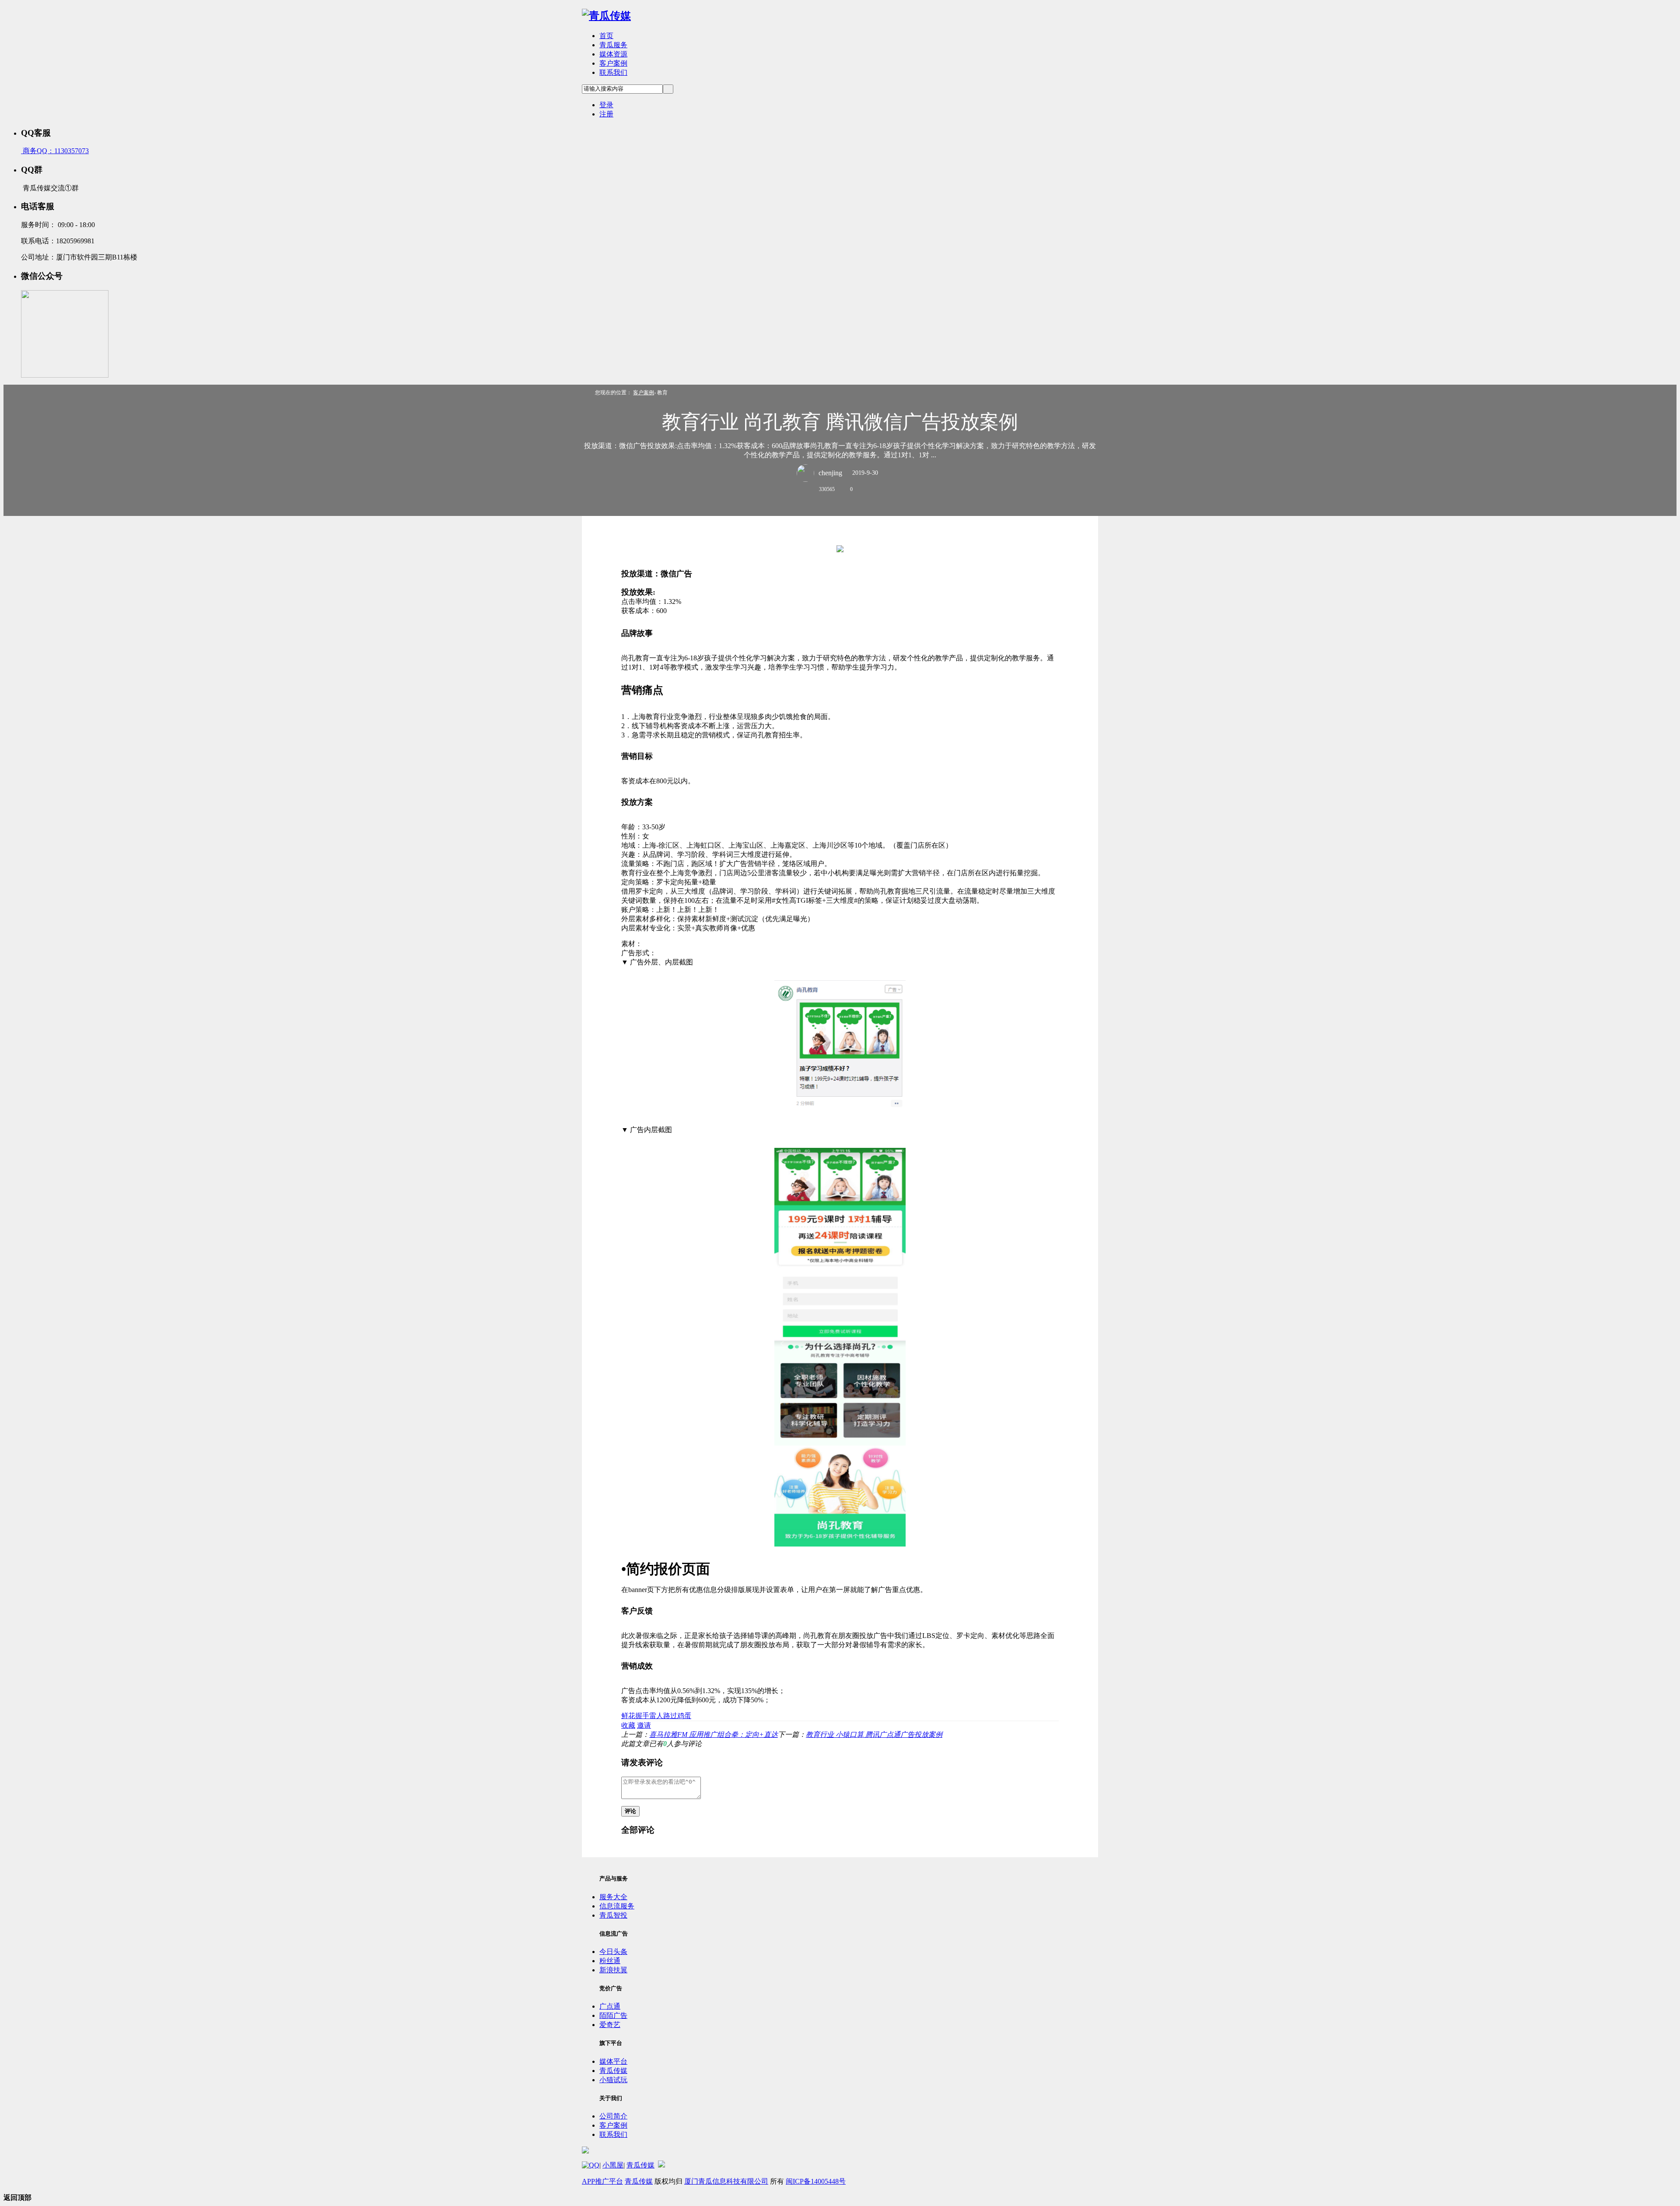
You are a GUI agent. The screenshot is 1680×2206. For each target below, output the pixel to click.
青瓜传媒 (613, 2071)
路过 (670, 1716)
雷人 (656, 1716)
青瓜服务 (613, 45)
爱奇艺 (610, 2025)
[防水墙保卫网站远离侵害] (661, 2165)
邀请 (644, 1725)
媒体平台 (613, 2061)
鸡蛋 (684, 1716)
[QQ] (591, 2165)
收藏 (628, 1725)
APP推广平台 (602, 2181)
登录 (606, 105)
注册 (606, 114)
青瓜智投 (613, 1915)
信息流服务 (617, 1906)
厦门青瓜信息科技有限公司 (726, 2181)
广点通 (610, 2006)
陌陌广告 (613, 2015)
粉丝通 (610, 1961)
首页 (606, 36)
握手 (642, 1716)
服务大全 (613, 1897)
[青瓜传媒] (606, 16)
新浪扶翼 (613, 1970)
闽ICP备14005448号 (816, 2181)
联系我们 (613, 72)
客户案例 (613, 63)
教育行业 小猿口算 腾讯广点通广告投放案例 (874, 1734)
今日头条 (613, 1952)
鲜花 (628, 1716)
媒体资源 (613, 54)
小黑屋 (613, 2165)
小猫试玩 (613, 2080)
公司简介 (613, 2116)
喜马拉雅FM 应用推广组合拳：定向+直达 (714, 1734)
